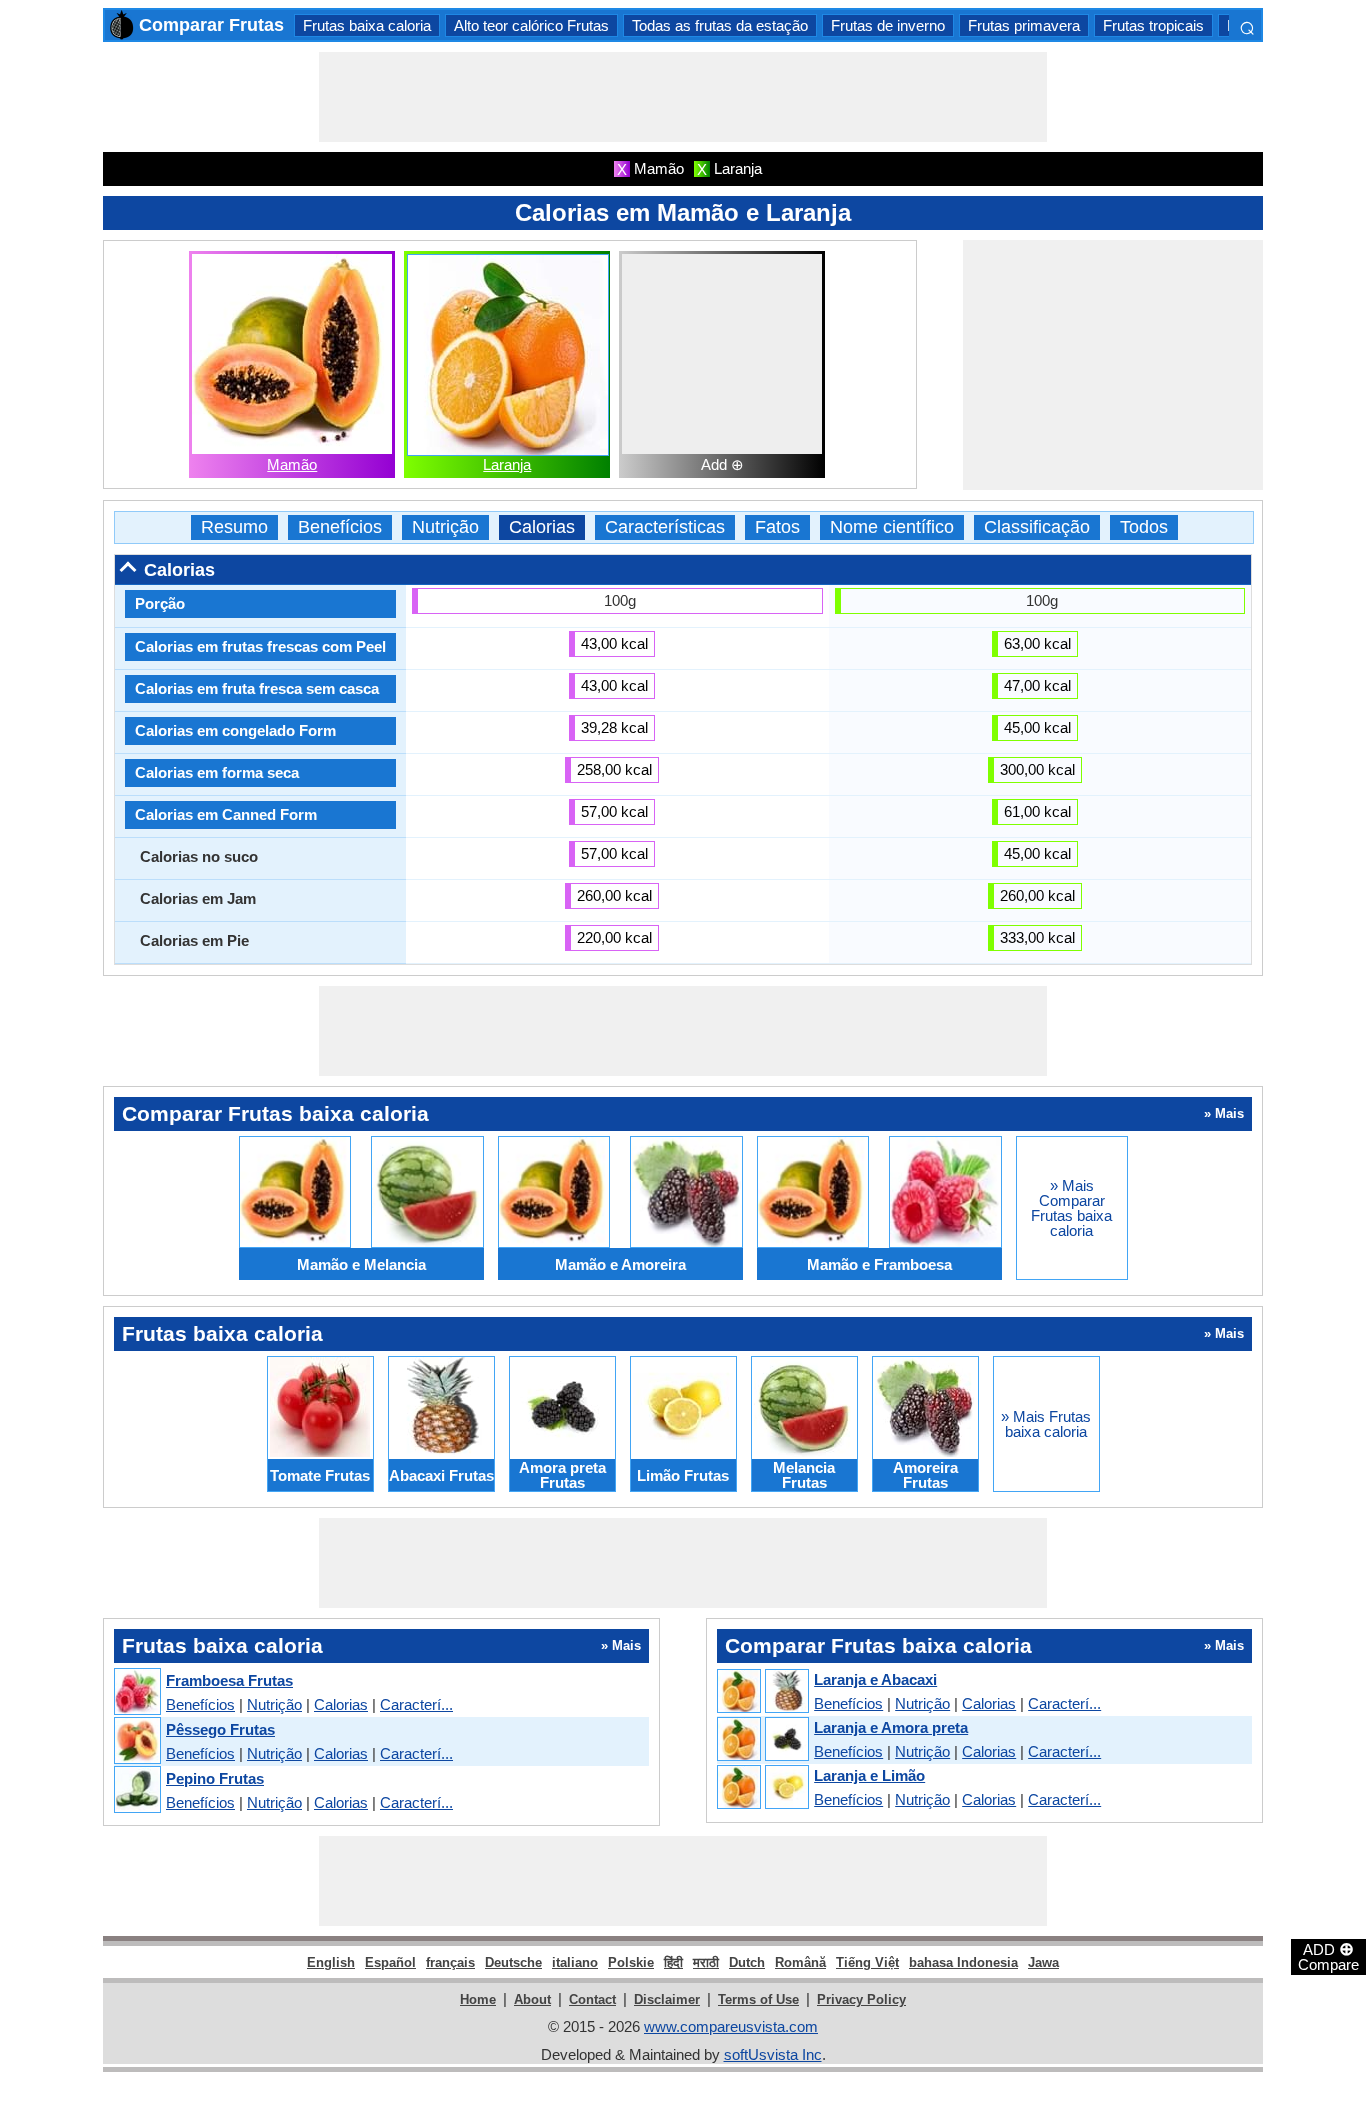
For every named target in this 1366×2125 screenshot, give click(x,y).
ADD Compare (1328, 1956)
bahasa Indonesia (963, 1962)
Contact (592, 1999)
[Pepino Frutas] (136, 1790)
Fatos (777, 527)
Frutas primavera (1024, 25)
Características (665, 527)
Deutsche (513, 1962)
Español (390, 1962)
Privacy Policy (861, 1999)
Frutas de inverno (888, 25)
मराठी (706, 1962)
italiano (575, 1962)
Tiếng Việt (867, 1962)
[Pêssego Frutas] (136, 1741)
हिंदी (673, 1962)
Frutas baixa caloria (367, 25)
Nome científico (892, 527)
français (450, 1962)
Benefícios (340, 527)
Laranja (507, 464)
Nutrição (445, 527)
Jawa (1043, 1962)
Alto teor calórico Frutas (531, 25)
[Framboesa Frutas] (136, 1692)
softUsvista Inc (773, 2054)
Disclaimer (667, 1999)
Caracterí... (416, 1704)
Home (478, 1999)
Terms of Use (758, 1999)
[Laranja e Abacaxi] (762, 1692)
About (532, 1999)
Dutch (747, 1962)
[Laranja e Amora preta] (762, 1740)
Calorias (542, 527)
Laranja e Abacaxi (875, 1679)
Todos (1144, 527)
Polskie (631, 1962)
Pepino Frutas (215, 1778)
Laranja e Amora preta (891, 1727)
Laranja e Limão (869, 1775)
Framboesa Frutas (229, 1680)
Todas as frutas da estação (720, 25)
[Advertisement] (683, 97)
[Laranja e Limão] (762, 1788)
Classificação (1037, 527)
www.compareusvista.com (731, 2026)
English (331, 1962)
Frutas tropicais (1153, 25)
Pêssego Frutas (220, 1729)
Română (800, 1962)
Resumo (234, 527)
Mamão (292, 464)
